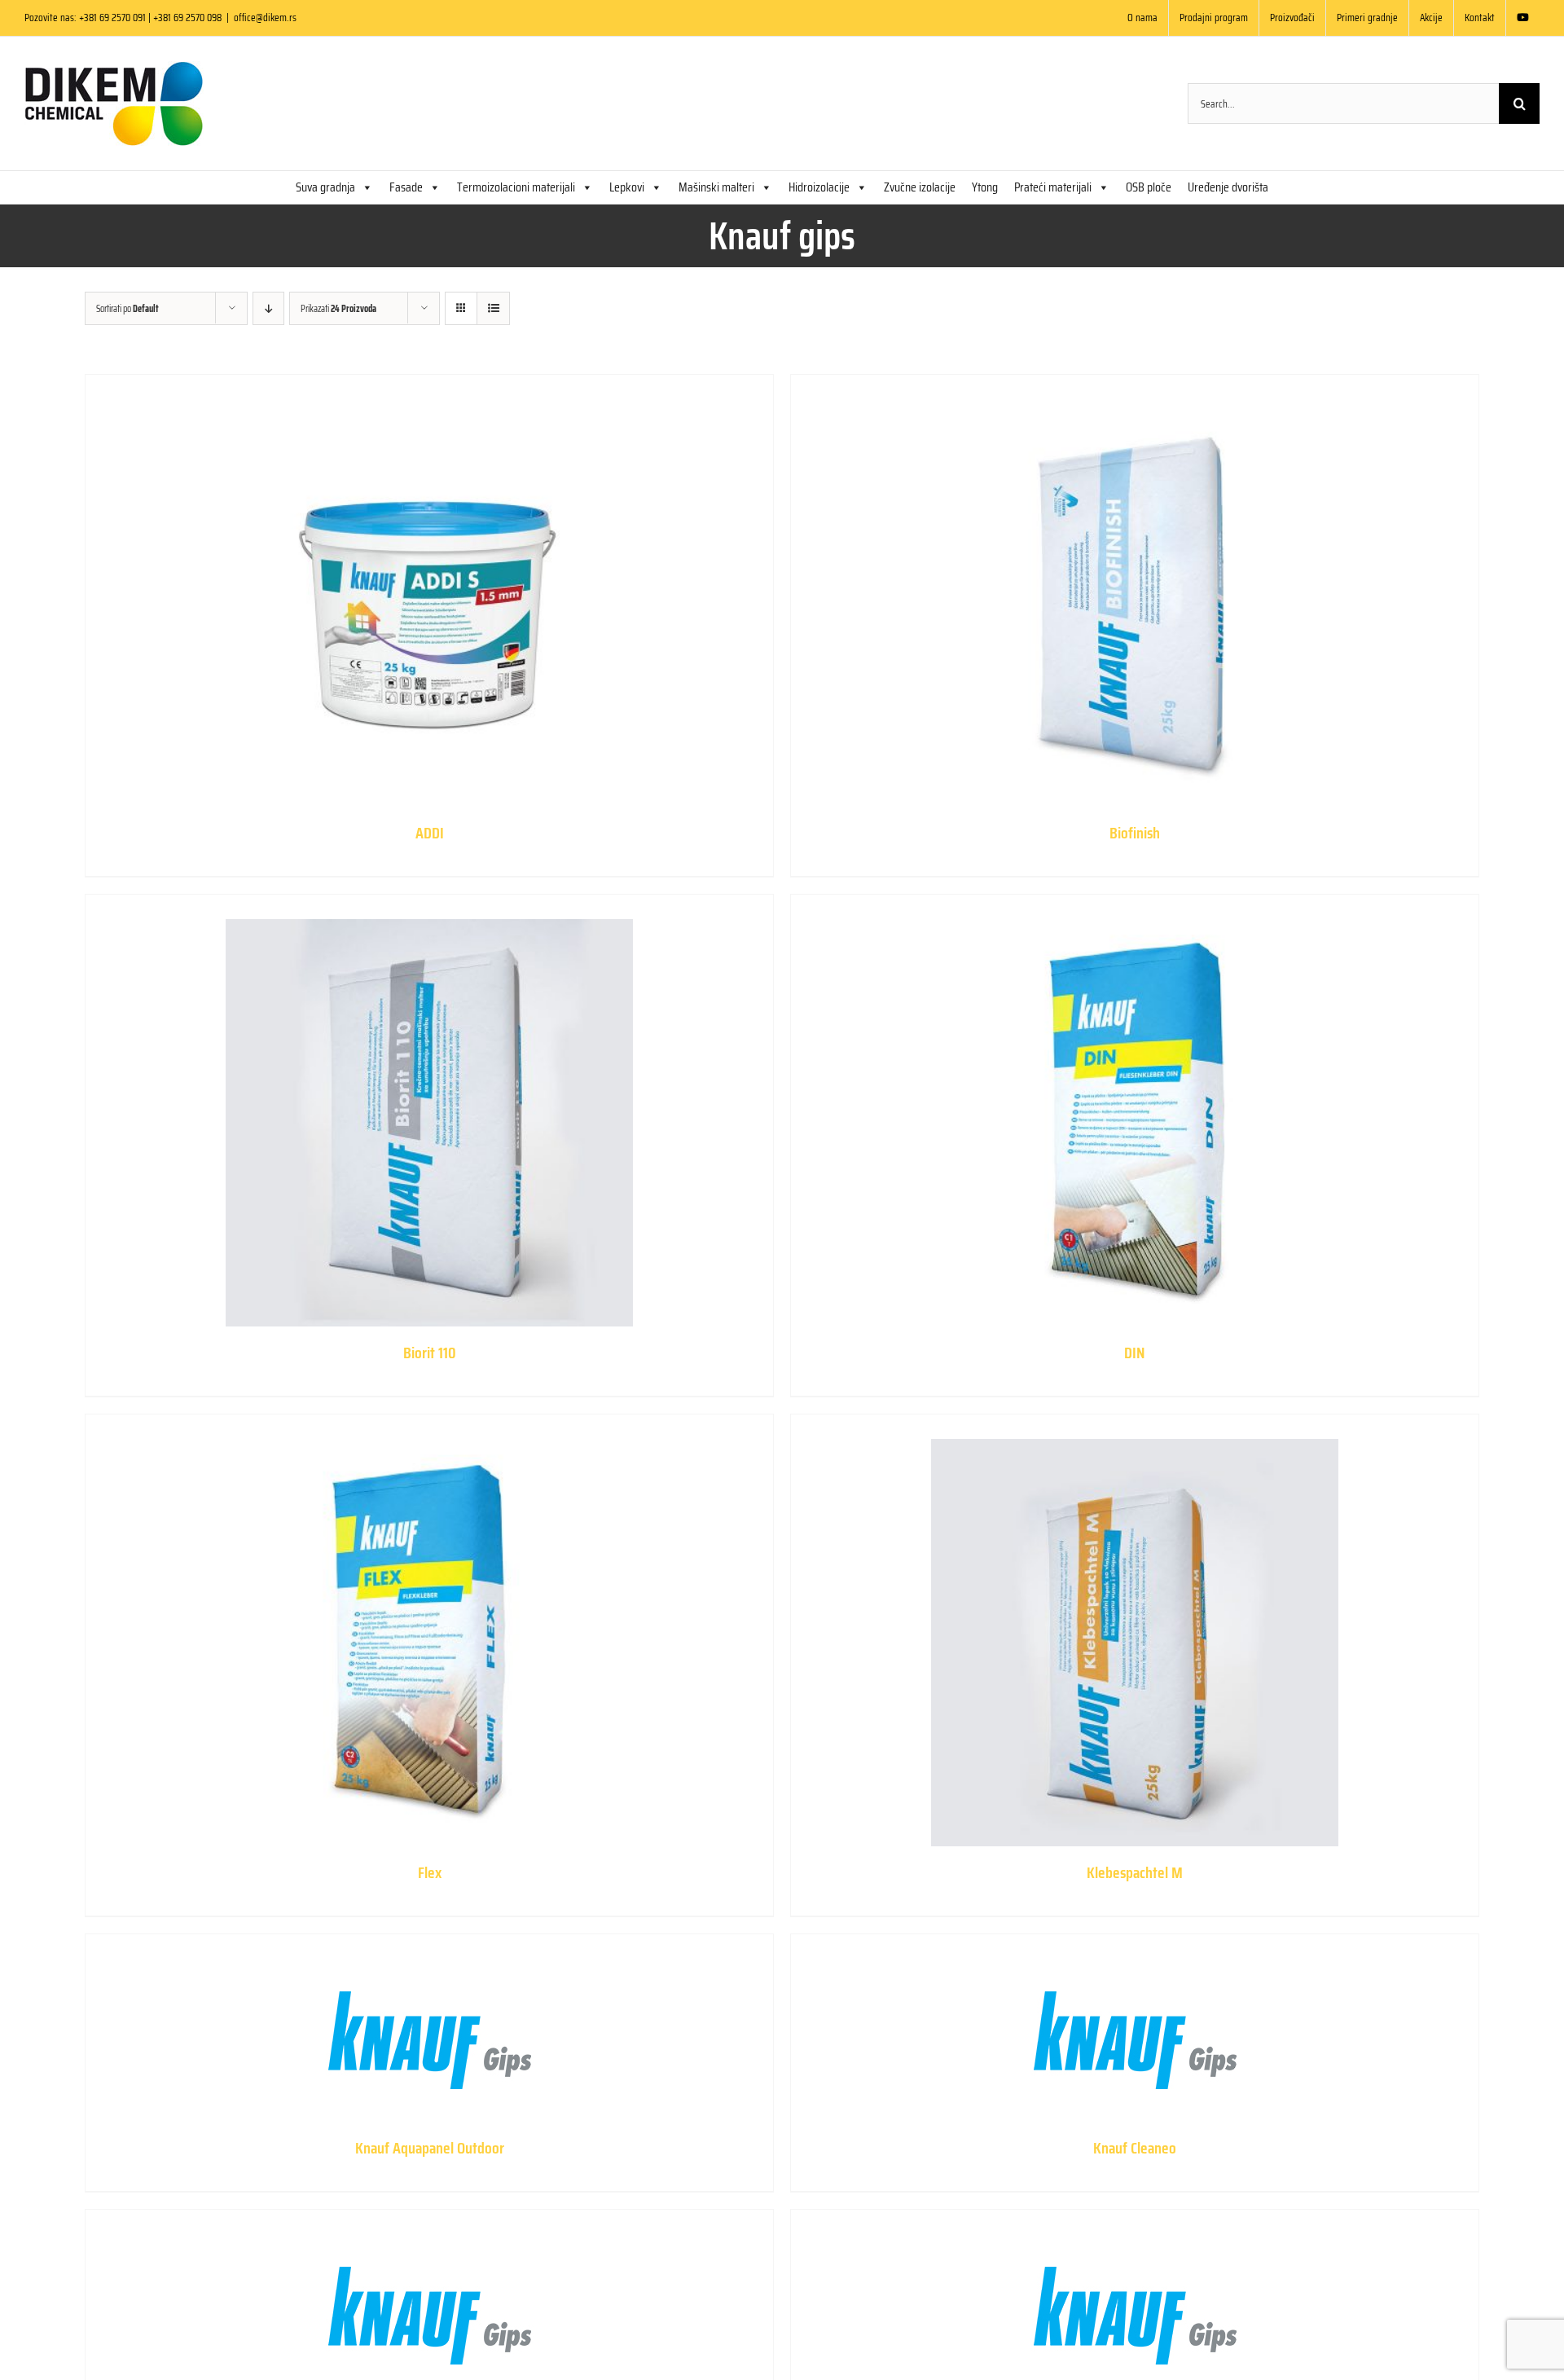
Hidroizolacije (819, 187)
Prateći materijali (1053, 187)
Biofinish (1135, 833)
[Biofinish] (1135, 591)
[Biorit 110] (429, 1111)
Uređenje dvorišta (1228, 187)
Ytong (985, 187)
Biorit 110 (430, 1353)
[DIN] (1135, 1111)
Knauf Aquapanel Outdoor (430, 2148)
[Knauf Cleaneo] (1135, 2028)
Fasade (406, 187)
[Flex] (429, 1630)
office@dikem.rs (265, 18)
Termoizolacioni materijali (516, 187)
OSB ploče (1149, 187)
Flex (430, 1872)
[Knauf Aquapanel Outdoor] (429, 2028)
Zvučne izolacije (920, 187)
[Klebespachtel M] (1135, 1630)
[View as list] (493, 308)
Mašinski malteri (716, 187)
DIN (1134, 1353)
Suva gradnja (325, 187)
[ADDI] (429, 591)
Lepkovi (627, 187)
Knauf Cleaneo (1135, 2148)
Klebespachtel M (1135, 1872)
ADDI (430, 833)
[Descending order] (268, 308)
